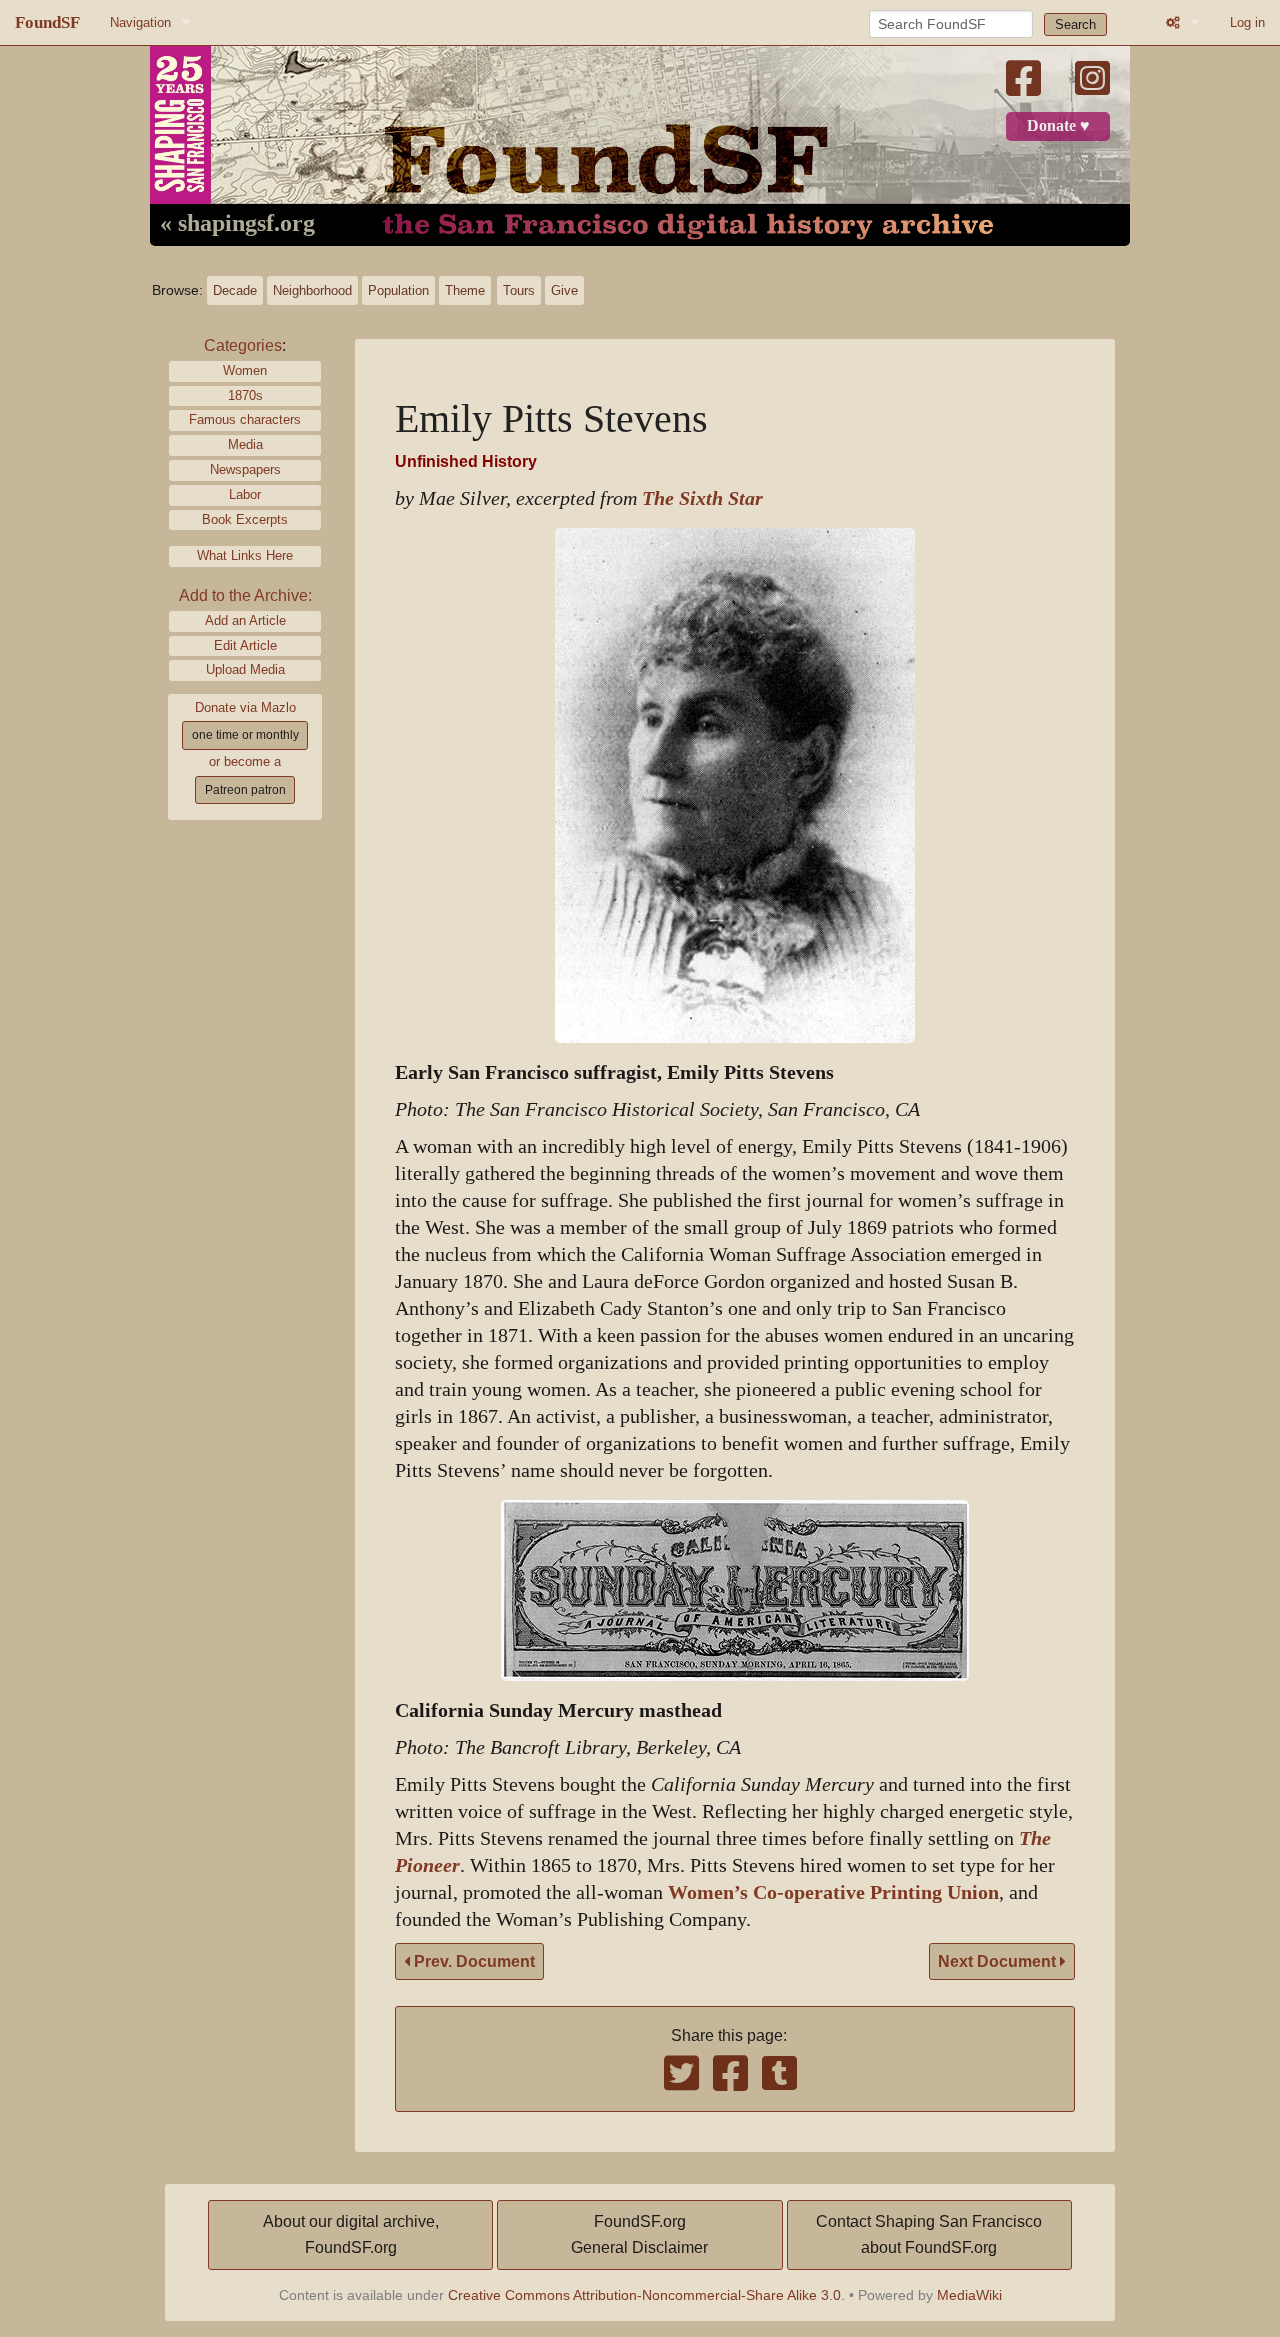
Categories (243, 345)
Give (564, 290)
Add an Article (245, 620)
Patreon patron (245, 790)
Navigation (140, 22)
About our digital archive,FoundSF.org (351, 2234)
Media (245, 444)
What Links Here (245, 555)
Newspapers (245, 469)
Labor (245, 494)
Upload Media (245, 669)
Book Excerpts (245, 519)
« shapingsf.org (237, 224)
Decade (235, 290)
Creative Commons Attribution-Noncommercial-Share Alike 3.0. (646, 2295)
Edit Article (245, 645)
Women (245, 370)
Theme (465, 290)
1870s (245, 395)
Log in (1247, 22)
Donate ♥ (1058, 126)
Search (1075, 24)
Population (398, 290)
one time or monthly (245, 735)
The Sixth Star (702, 498)
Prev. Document (472, 1961)
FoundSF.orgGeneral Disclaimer (639, 2234)
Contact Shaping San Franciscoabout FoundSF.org (929, 2234)
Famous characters (245, 419)
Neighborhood (312, 290)
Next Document (999, 1961)
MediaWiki (969, 2295)
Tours (519, 290)
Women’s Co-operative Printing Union (833, 1892)
